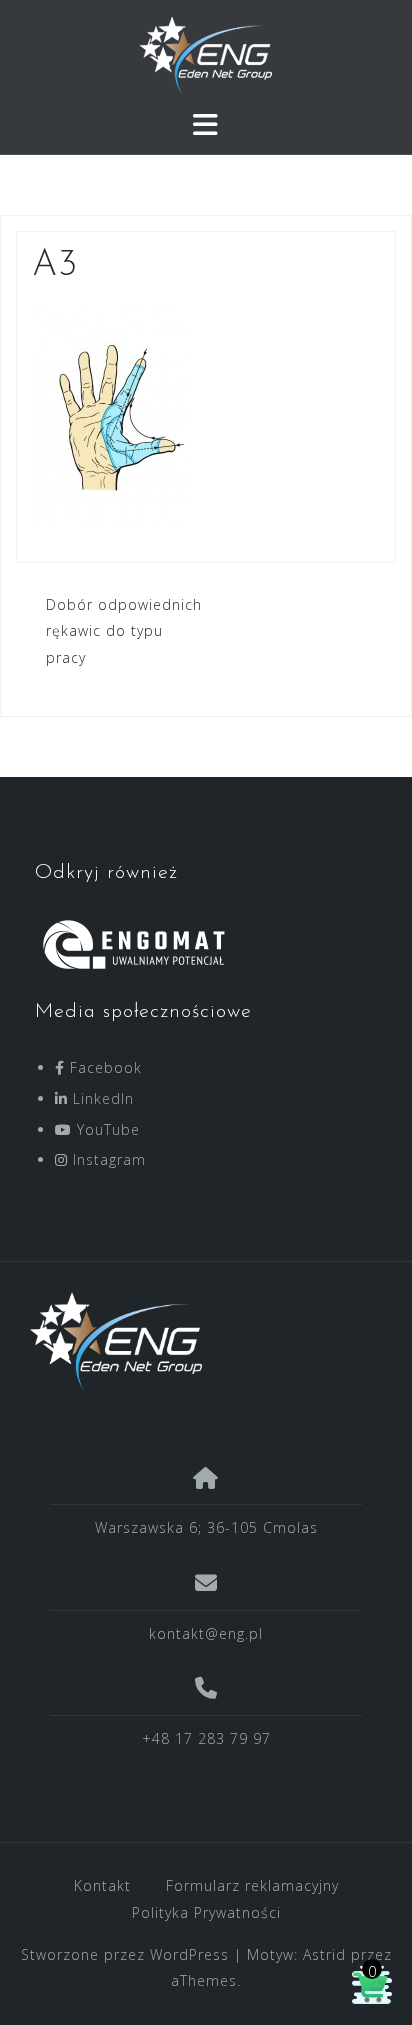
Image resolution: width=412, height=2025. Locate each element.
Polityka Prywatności (206, 1912)
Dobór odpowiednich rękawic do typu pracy (124, 631)
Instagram (107, 1159)
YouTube (106, 1129)
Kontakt (102, 1885)
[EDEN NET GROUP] (198, 1342)
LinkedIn (101, 1098)
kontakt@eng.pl (206, 1633)
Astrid (324, 1954)
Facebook (103, 1067)
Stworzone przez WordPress (125, 1954)
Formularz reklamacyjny (252, 1885)
